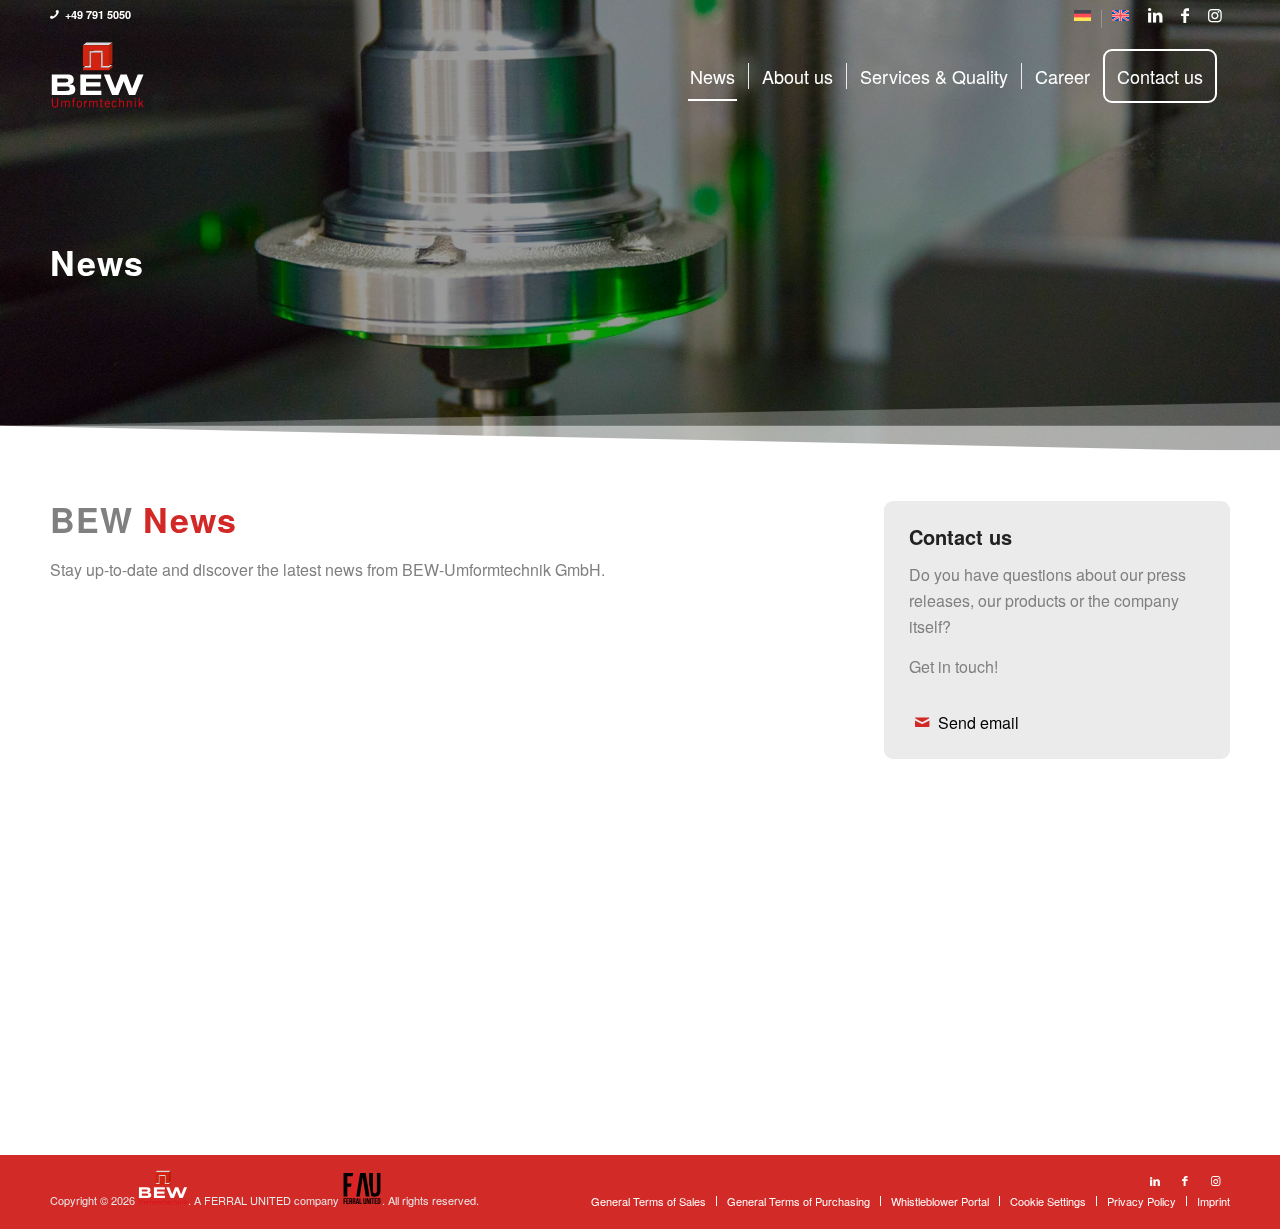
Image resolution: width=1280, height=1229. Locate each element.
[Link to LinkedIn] (1155, 15)
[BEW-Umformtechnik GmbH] (97, 76)
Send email (978, 722)
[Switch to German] (1082, 19)
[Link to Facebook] (1185, 15)
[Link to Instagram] (1215, 15)
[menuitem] (1083, 19)
